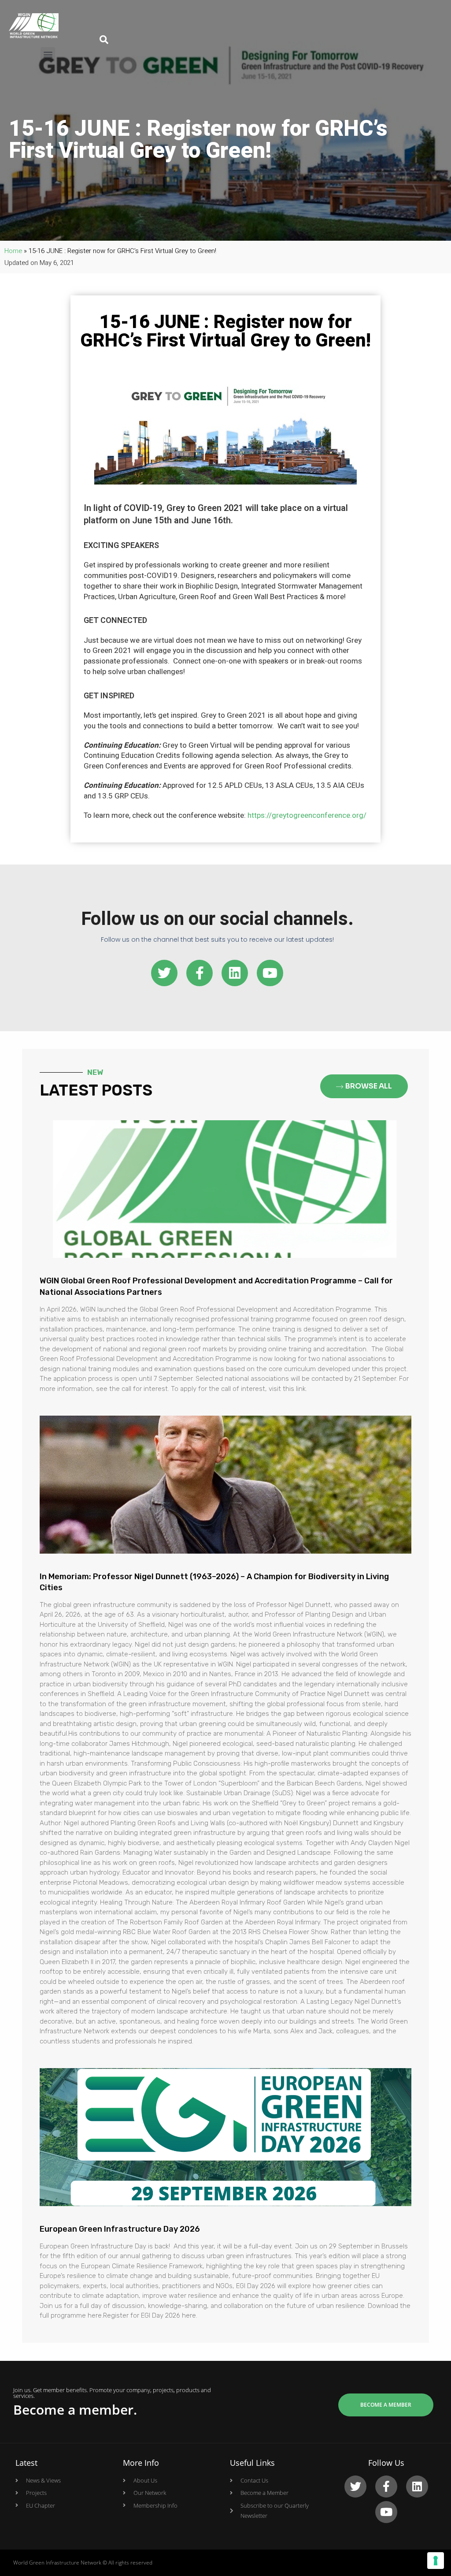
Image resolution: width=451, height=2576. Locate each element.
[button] (48, 54)
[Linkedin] (235, 973)
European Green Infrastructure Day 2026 (120, 2229)
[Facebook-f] (200, 973)
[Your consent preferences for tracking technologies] (436, 2561)
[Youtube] (270, 973)
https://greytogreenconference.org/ (307, 815)
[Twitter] (164, 973)
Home (13, 251)
